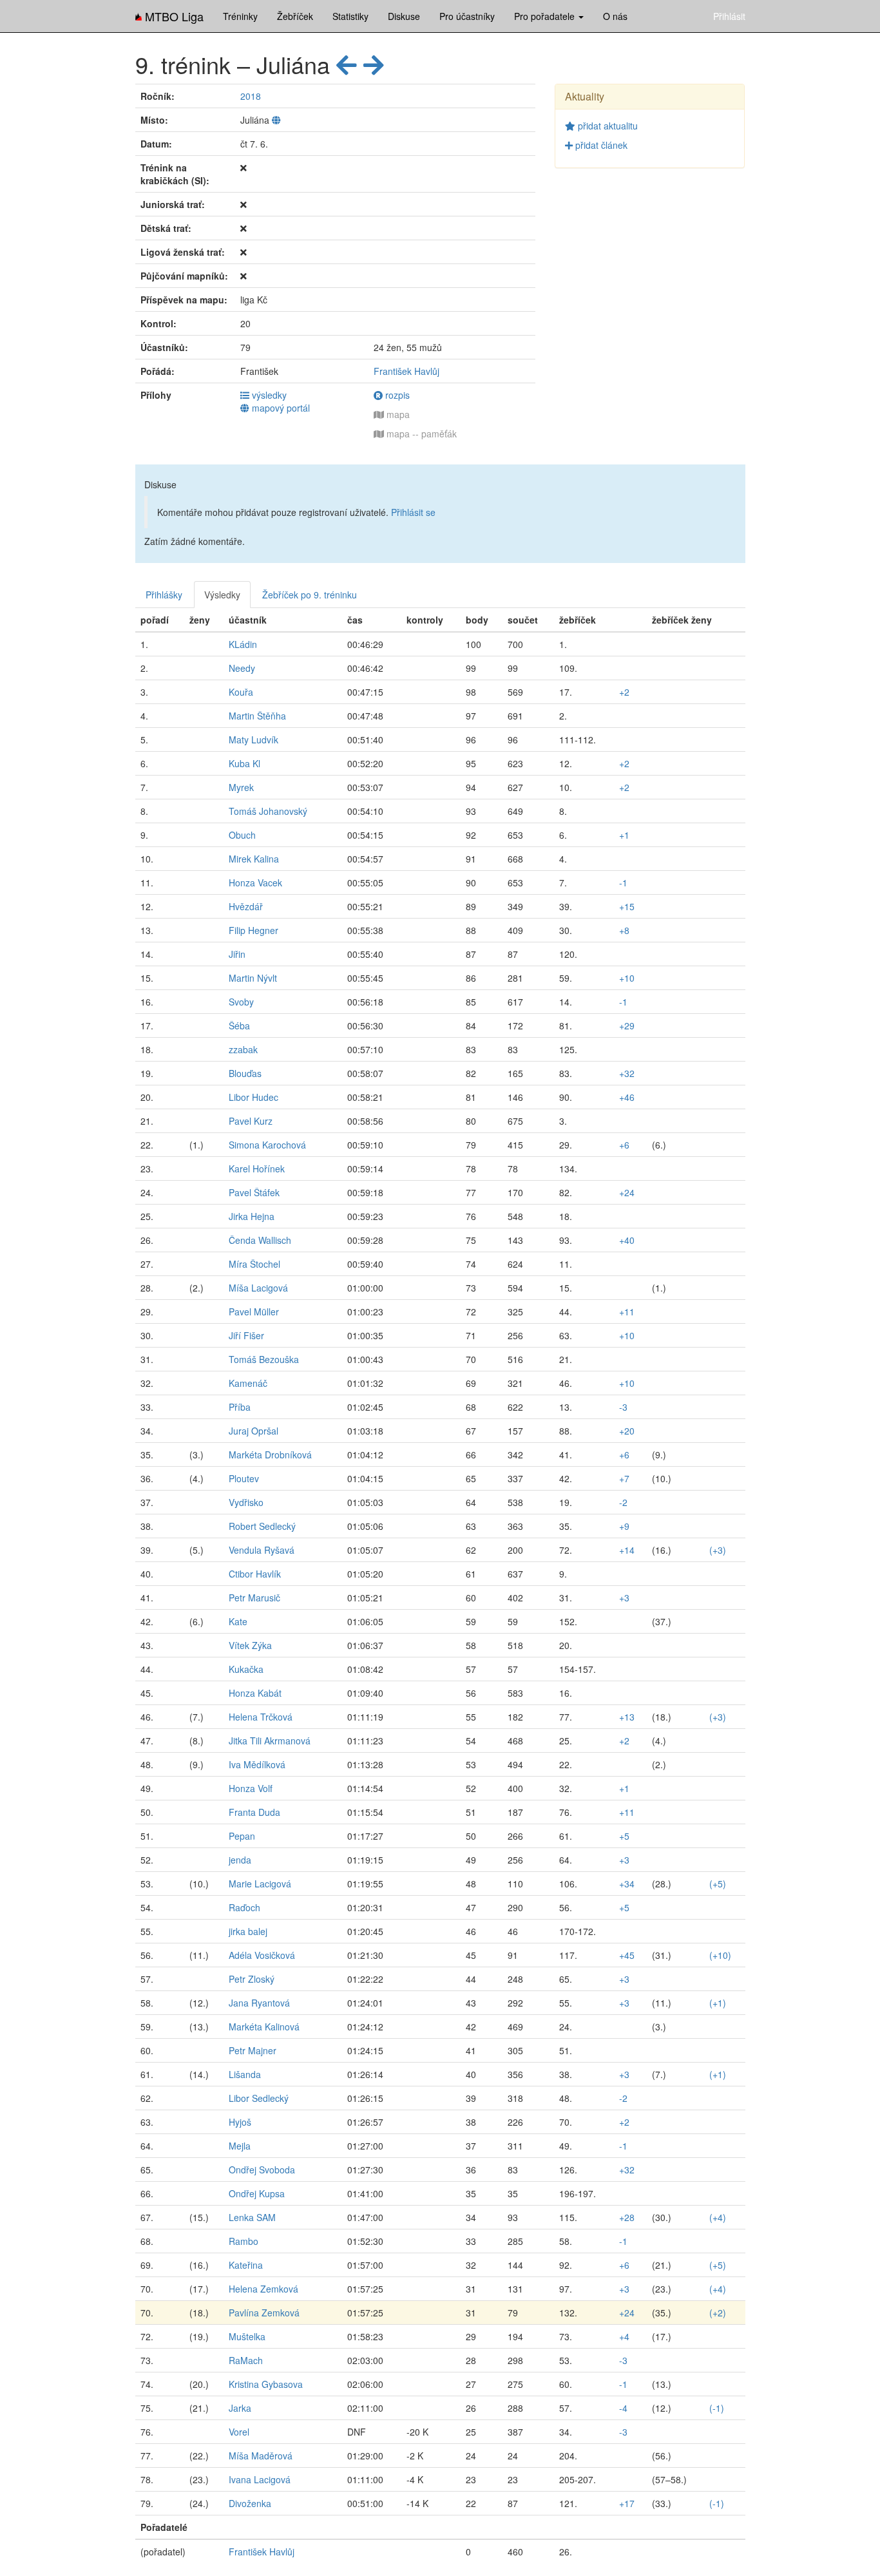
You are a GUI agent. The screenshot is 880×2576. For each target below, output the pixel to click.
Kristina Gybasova (266, 2384)
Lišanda (245, 2074)
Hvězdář (246, 906)
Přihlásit (729, 16)
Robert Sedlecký (262, 1526)
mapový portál (280, 408)
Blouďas (245, 1073)
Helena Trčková (261, 1717)
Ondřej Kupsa (257, 2193)
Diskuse (404, 16)
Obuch (242, 835)
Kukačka (246, 1669)
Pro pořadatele (546, 16)
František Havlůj (407, 371)
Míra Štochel (254, 1264)
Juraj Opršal (253, 1431)
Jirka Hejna (252, 1216)
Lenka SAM (252, 2217)
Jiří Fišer (246, 1335)
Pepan (242, 1836)
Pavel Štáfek (254, 1192)
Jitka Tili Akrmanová (270, 1741)
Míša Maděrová (261, 2456)
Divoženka (250, 2503)
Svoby (241, 1002)
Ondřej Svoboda (262, 2170)
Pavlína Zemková (264, 2313)
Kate (238, 1621)
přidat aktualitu (607, 126)
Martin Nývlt (253, 978)
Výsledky (222, 595)
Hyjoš (240, 2122)
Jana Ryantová (259, 2003)
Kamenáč (248, 1383)
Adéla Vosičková (262, 1955)
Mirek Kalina (254, 859)
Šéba (239, 1026)
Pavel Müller (254, 1312)
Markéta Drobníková (270, 1455)
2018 (251, 96)
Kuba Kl (244, 763)
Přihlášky (164, 595)
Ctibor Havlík (255, 1574)
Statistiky (350, 16)
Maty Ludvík (253, 739)
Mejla (240, 2146)
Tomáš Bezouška (264, 1359)
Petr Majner (253, 2050)
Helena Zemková (263, 2289)
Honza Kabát (255, 1693)
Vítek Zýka (250, 1645)
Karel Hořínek (257, 1169)
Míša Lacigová (258, 1288)
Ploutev (244, 1478)
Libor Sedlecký (259, 2098)
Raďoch (244, 1907)
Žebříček (295, 16)
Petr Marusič (254, 1598)
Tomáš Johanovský (268, 811)
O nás (615, 16)
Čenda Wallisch (260, 1240)
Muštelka (247, 2336)
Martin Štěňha (257, 716)
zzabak (243, 1049)
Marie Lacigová (260, 1884)
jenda (240, 1860)
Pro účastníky (467, 16)
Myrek (241, 787)
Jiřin (237, 954)
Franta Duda (254, 1812)
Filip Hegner (253, 930)
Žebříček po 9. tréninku (310, 595)
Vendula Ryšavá (262, 1550)
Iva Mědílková (257, 1764)
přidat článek (600, 145)
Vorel (239, 2432)
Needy (242, 668)
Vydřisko (246, 1502)
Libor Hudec (253, 1097)
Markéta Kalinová (264, 2027)
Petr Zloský (252, 1979)
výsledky (268, 395)
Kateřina (246, 2265)
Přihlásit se (413, 512)
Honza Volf (251, 1788)
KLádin (243, 644)
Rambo (244, 2241)
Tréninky (240, 16)
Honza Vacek (255, 883)
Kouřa (241, 692)
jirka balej (248, 1931)
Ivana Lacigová (260, 2479)
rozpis (396, 395)
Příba (240, 1407)
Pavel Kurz (251, 1121)
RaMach (246, 2360)
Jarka (240, 2408)
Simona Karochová (267, 1145)
